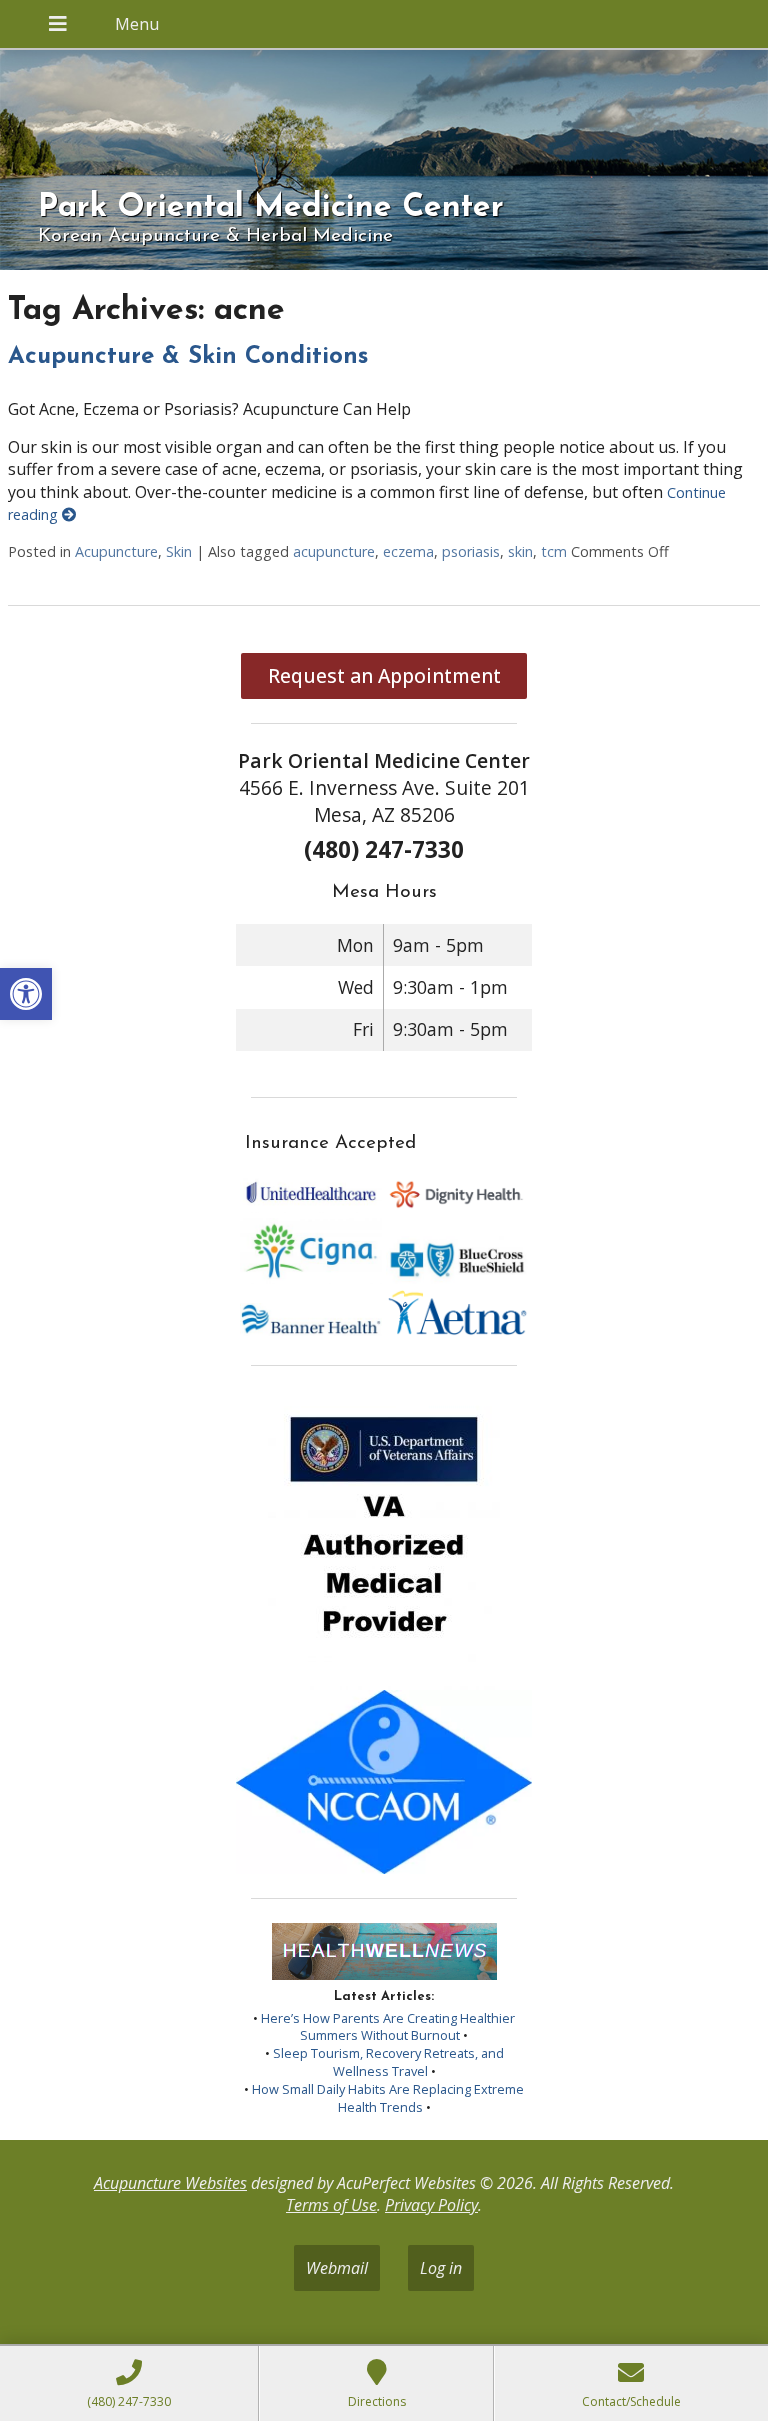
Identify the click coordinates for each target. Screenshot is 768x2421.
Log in (441, 2268)
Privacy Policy (431, 2205)
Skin (179, 551)
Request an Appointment (384, 675)
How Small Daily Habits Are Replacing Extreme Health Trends (388, 2098)
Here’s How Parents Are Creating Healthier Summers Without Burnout (388, 2027)
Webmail (337, 2268)
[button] (26, 994)
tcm (554, 551)
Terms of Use (331, 2205)
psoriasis (471, 551)
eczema (408, 551)
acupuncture (334, 551)
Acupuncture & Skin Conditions (188, 357)
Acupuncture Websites (170, 2183)
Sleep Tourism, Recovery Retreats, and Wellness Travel (388, 2062)
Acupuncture (116, 551)
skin (520, 551)
